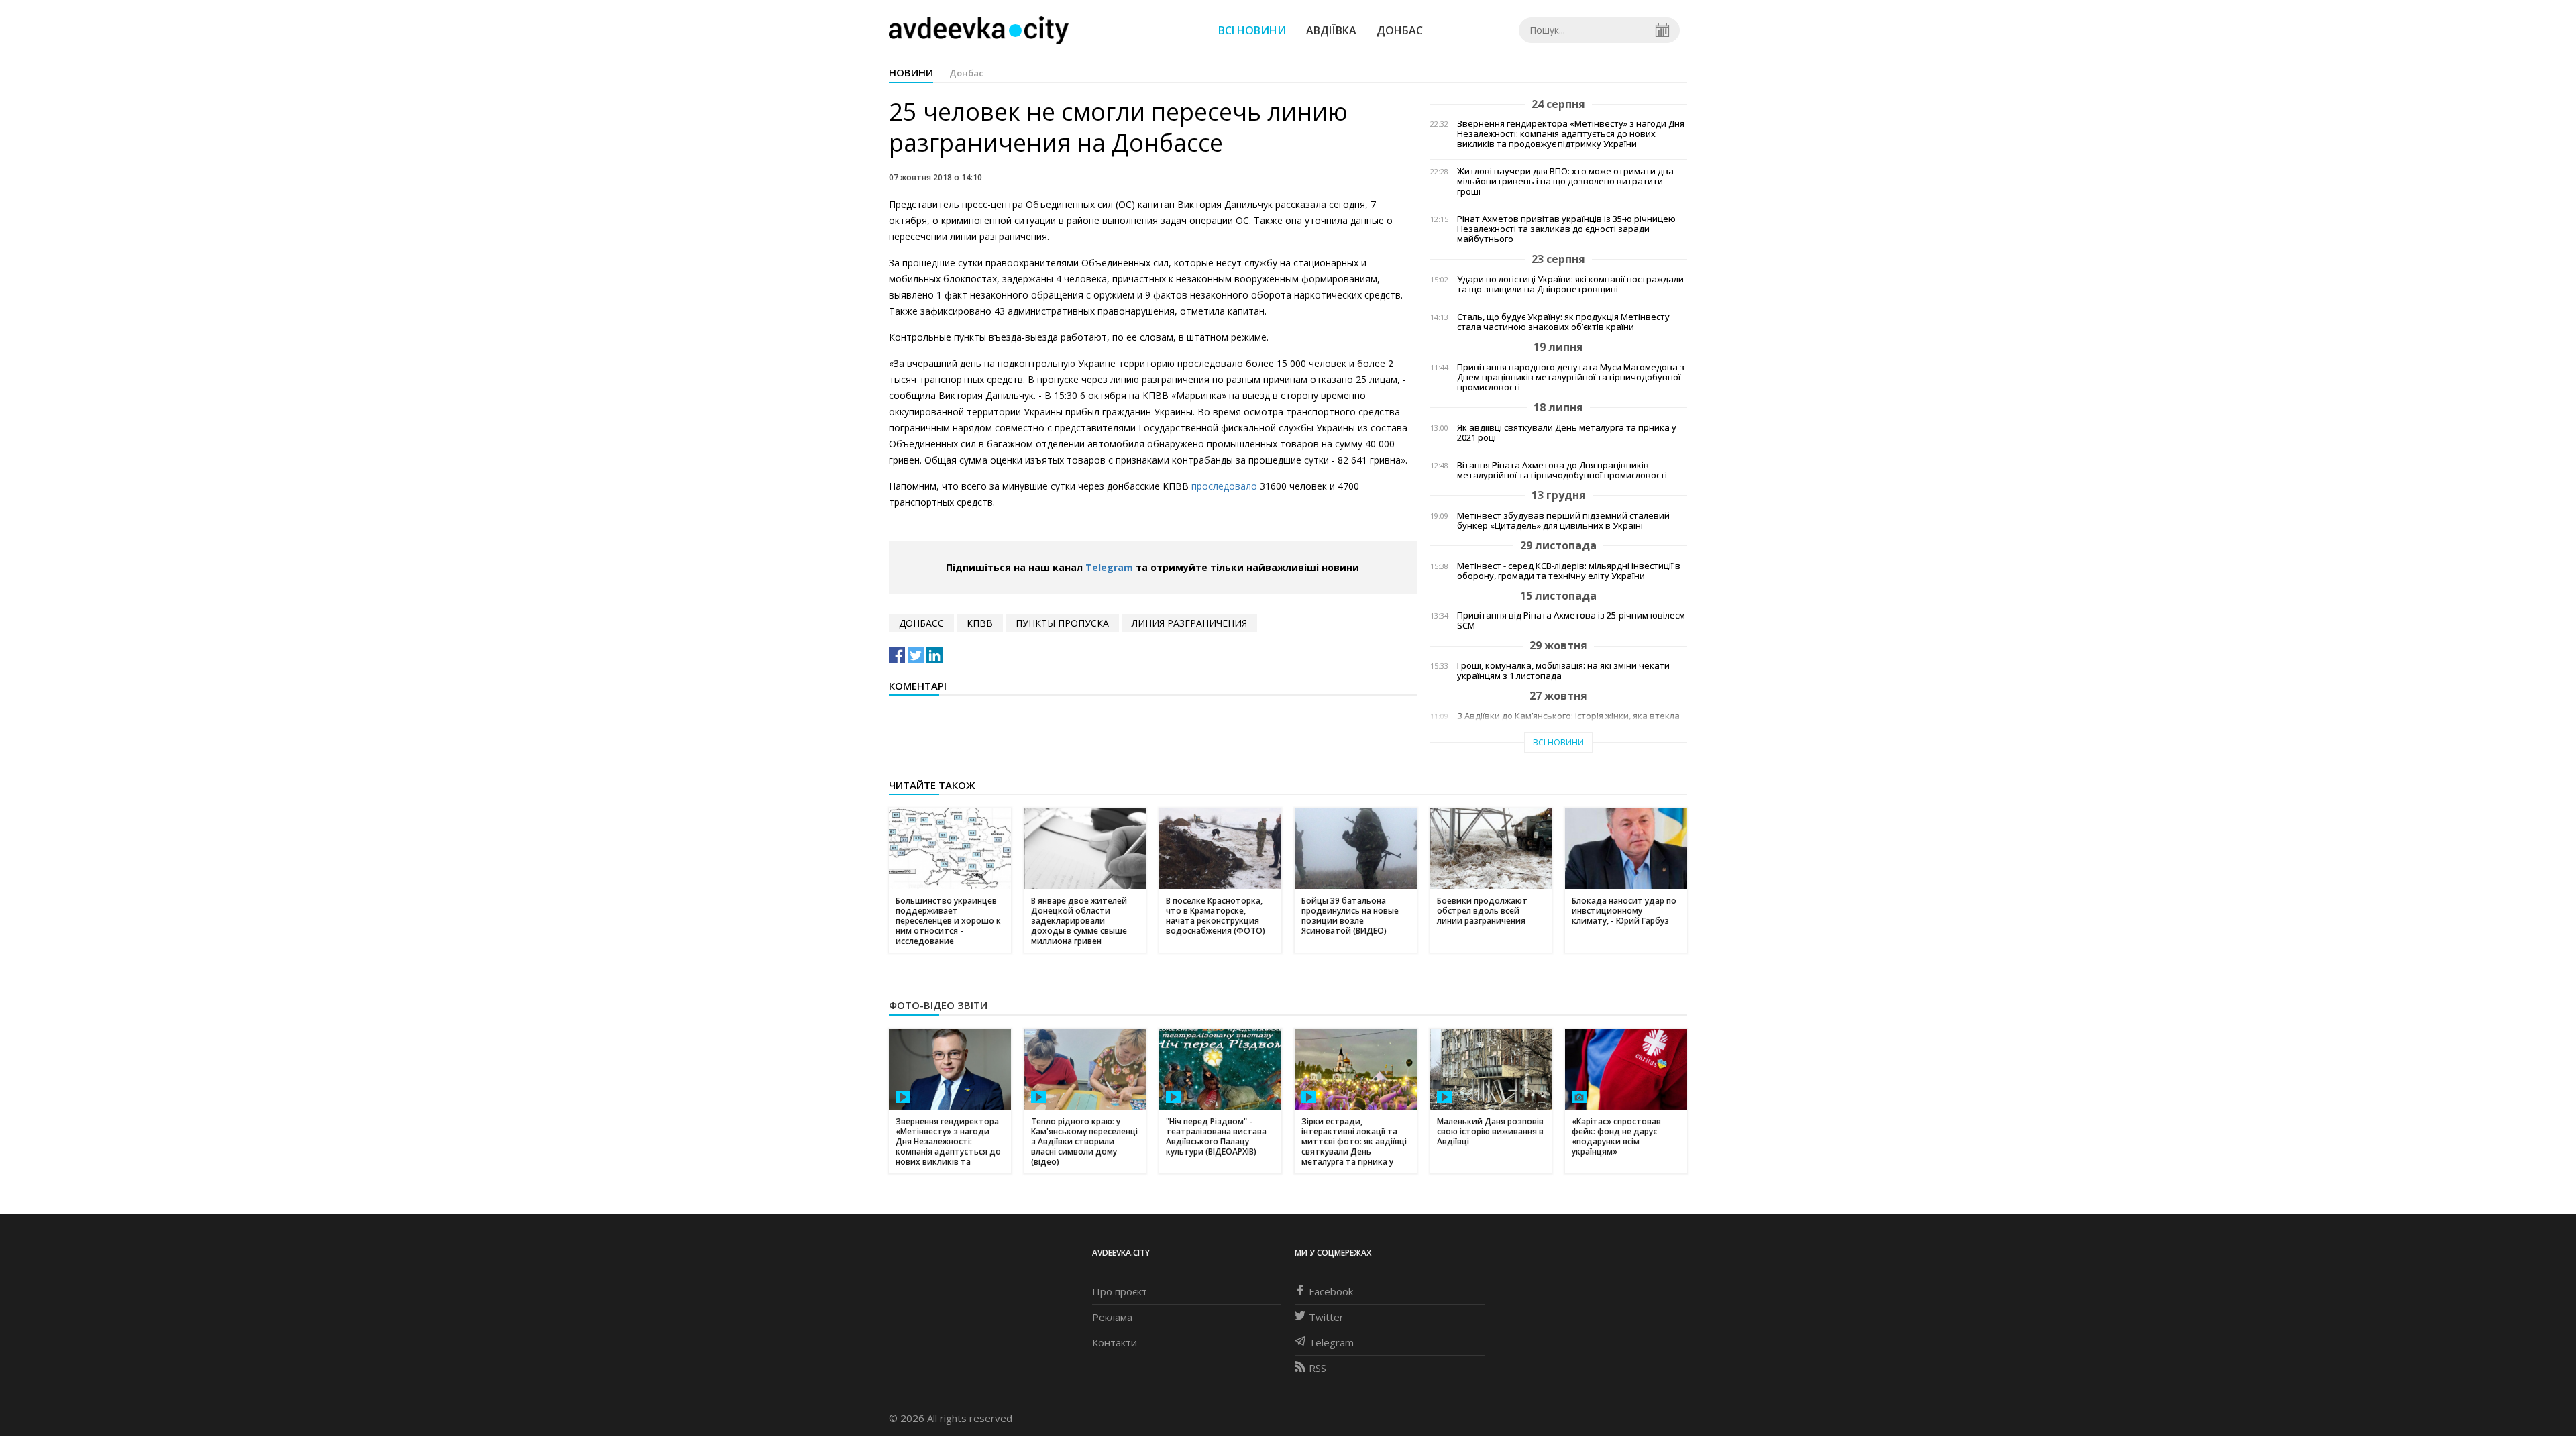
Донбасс (921, 623)
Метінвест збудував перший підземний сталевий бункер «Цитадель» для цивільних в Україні (1563, 521)
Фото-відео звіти (938, 1005)
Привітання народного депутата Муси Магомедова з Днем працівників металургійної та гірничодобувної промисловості (1571, 377)
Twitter (1326, 1317)
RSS (1318, 1368)
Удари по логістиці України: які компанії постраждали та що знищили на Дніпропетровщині (1570, 284)
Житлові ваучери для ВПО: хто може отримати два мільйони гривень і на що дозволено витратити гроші (1565, 181)
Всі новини (1252, 30)
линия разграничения (1189, 623)
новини (911, 72)
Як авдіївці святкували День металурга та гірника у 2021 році (1567, 433)
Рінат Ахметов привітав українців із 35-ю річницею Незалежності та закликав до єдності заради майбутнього (1566, 229)
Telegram (1109, 567)
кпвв (980, 623)
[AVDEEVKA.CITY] (979, 30)
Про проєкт (1120, 1291)
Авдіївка (1331, 30)
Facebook (1331, 1291)
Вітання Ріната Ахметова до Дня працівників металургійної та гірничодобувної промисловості (1562, 470)
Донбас (1400, 30)
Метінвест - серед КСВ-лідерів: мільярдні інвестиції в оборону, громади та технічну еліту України (1569, 571)
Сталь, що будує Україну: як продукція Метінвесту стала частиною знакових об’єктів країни (1563, 322)
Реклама (1112, 1317)
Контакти (1115, 1342)
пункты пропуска (1062, 623)
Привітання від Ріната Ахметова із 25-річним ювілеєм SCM (1571, 621)
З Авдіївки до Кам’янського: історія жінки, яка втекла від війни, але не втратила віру (1568, 721)
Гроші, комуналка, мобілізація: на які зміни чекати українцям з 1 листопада (1563, 671)
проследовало (1224, 486)
